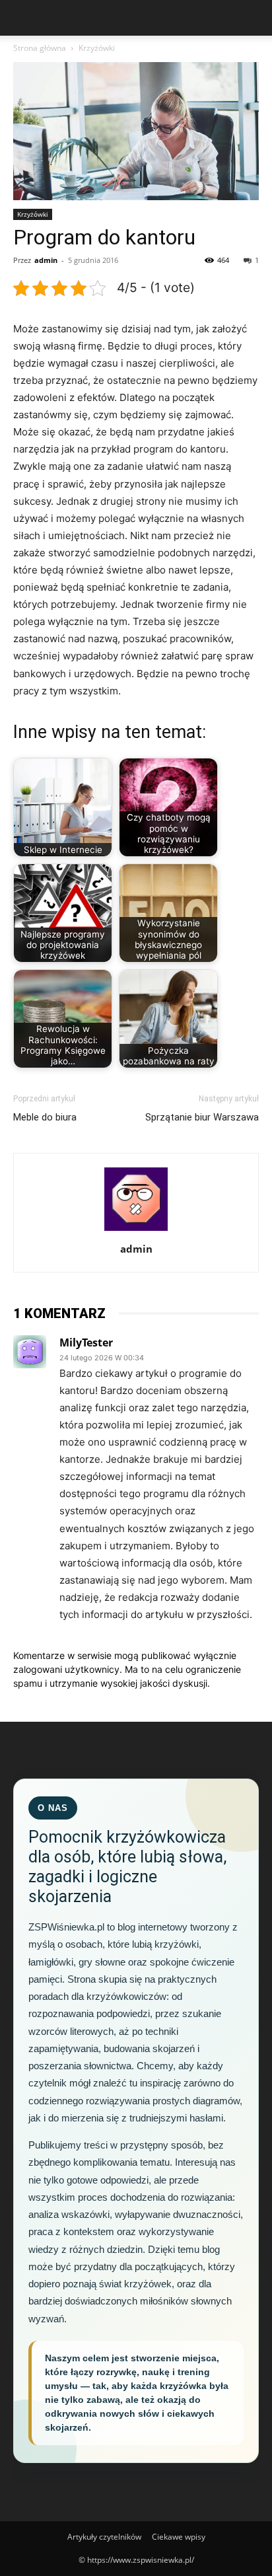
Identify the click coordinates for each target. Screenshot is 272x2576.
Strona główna (40, 48)
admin (46, 260)
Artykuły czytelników (104, 2537)
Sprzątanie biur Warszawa (202, 1117)
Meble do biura (45, 1117)
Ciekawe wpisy (179, 2537)
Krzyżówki (97, 48)
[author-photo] (136, 1231)
